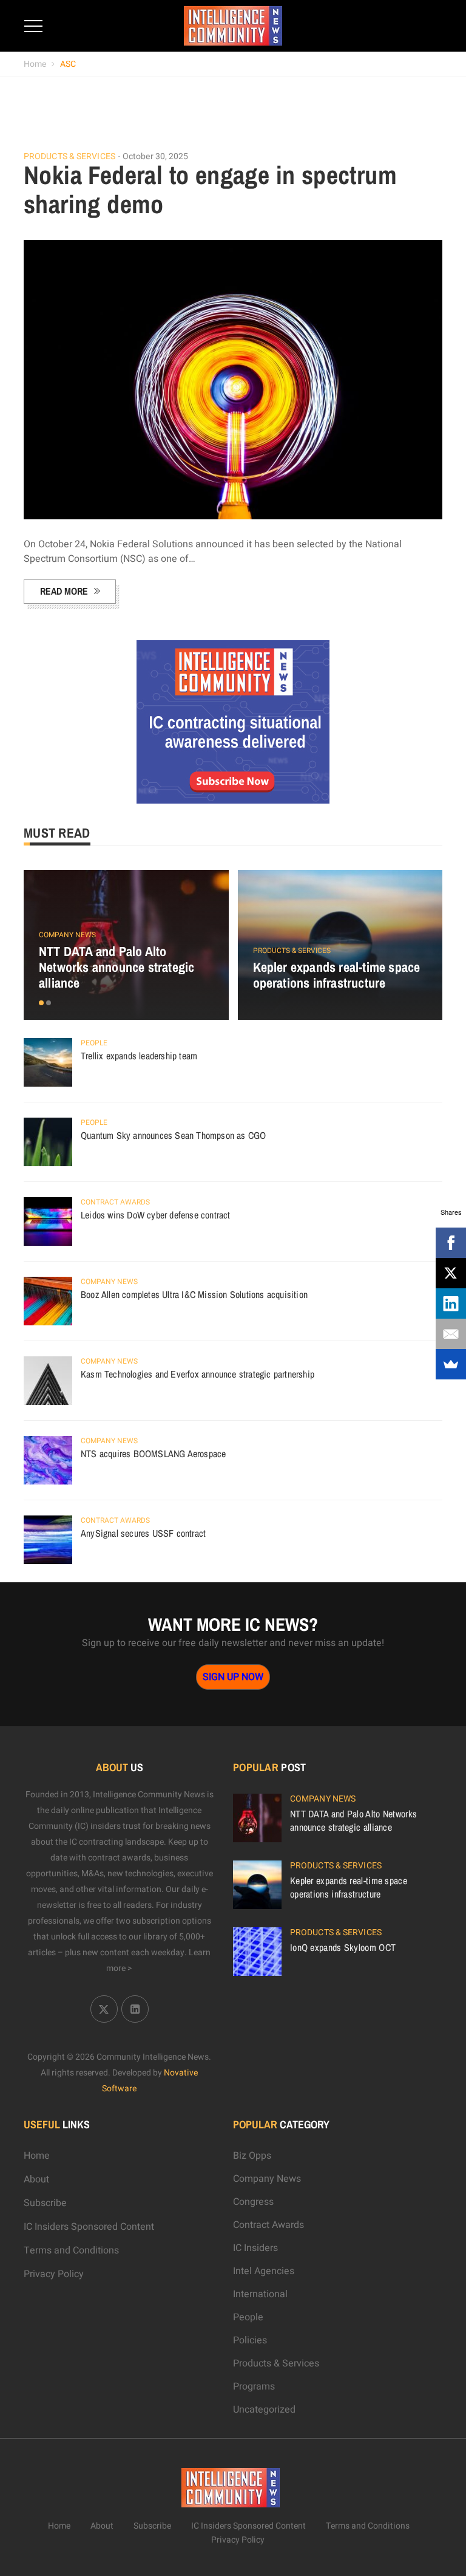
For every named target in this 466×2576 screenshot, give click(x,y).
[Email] (451, 1334)
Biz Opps (252, 2156)
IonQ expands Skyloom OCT (343, 1947)
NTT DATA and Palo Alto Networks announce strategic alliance (116, 967)
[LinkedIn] (451, 1303)
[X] (451, 1273)
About (36, 2179)
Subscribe (45, 2203)
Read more (64, 591)
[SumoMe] (451, 1364)
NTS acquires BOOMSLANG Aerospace (153, 1454)
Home (35, 64)
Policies (250, 2340)
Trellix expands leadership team (139, 1056)
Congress (253, 2202)
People (94, 1043)
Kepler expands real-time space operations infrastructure (337, 975)
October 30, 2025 (156, 156)
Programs (254, 2386)
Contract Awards (115, 1202)
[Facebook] (451, 1243)
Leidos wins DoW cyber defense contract (156, 1215)
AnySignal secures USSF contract (143, 1533)
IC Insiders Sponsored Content (89, 2227)
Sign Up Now (233, 1677)
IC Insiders (255, 2248)
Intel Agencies (264, 2271)
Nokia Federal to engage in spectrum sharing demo (210, 190)
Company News (67, 935)
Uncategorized (264, 2410)
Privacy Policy (54, 2274)
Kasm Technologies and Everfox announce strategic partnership (198, 1374)
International (260, 2294)
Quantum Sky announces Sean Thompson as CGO (173, 1135)
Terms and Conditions (71, 2250)
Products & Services (69, 157)
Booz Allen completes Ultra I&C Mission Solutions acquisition (194, 1294)
